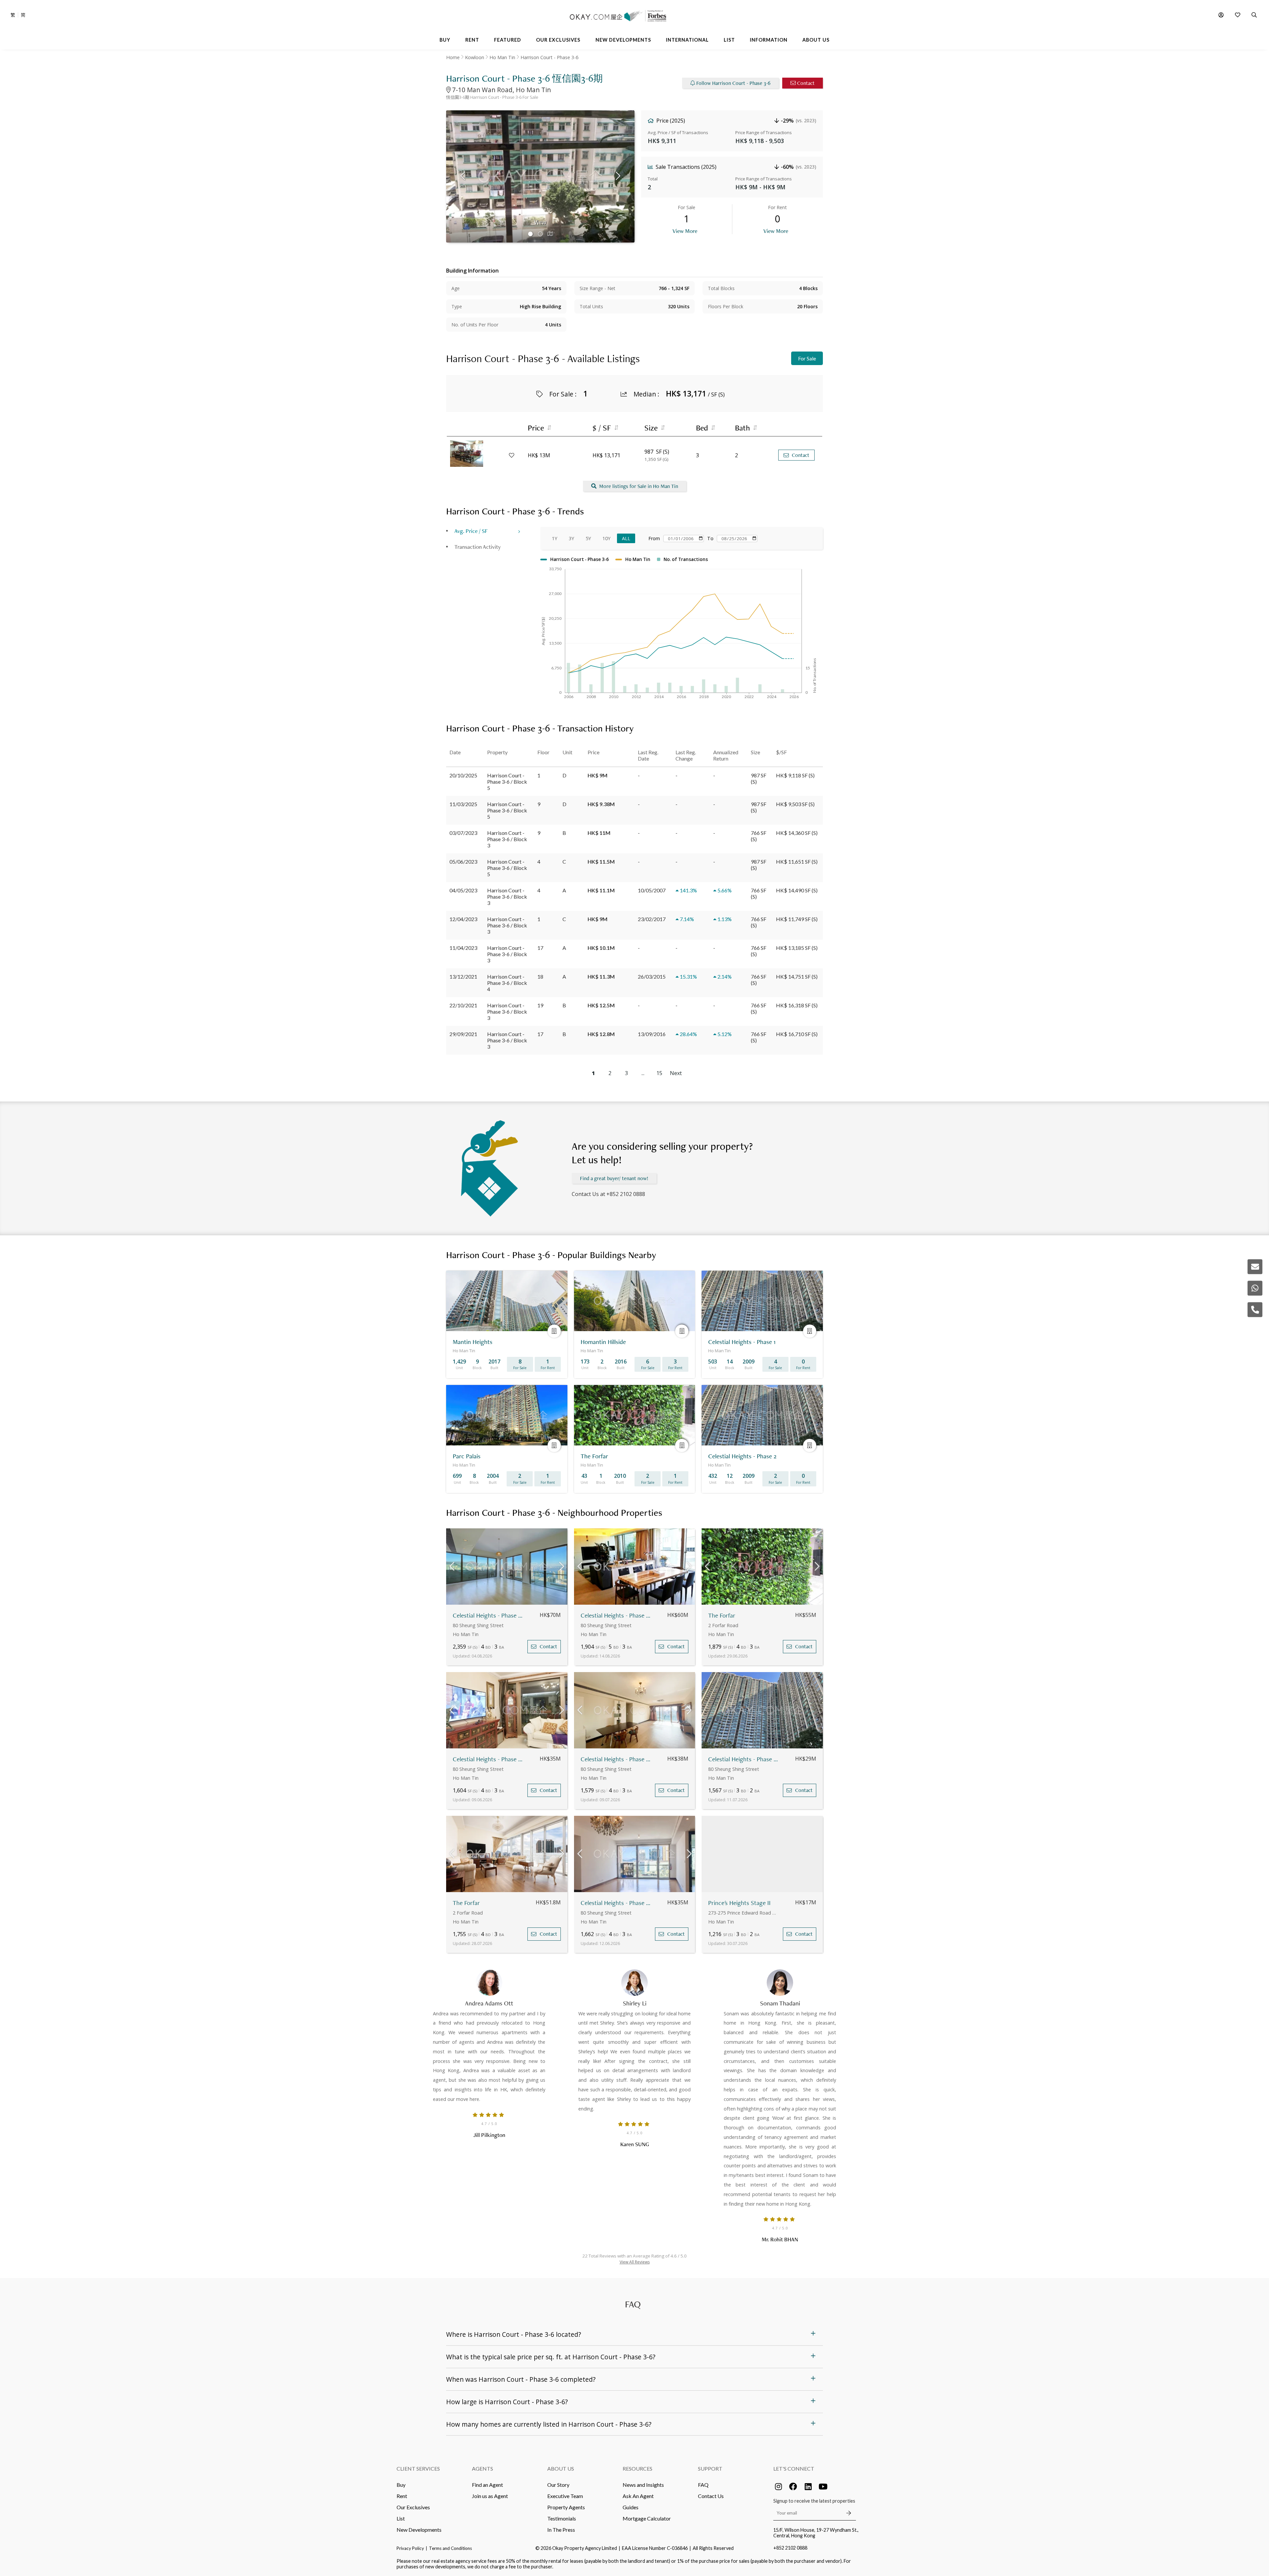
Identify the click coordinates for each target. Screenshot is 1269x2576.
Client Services (418, 2468)
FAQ (703, 2485)
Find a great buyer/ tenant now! (614, 1178)
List (401, 2518)
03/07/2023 (463, 833)
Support (710, 2468)
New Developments (419, 2530)
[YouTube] (823, 2486)
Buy (401, 2485)
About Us (561, 2468)
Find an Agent (487, 2485)
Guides (631, 2507)
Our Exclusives (413, 2507)
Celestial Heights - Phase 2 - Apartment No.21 (616, 1759)
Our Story (558, 2485)
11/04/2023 (463, 948)
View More (685, 231)
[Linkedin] (808, 2486)
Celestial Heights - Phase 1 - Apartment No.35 (489, 1759)
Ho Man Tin (502, 57)
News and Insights (643, 2485)
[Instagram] (778, 2486)
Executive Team (565, 2496)
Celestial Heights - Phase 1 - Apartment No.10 (616, 1615)
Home (453, 57)
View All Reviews (635, 2262)
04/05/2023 (463, 890)
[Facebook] (793, 2486)
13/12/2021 (463, 976)
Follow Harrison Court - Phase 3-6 (733, 83)
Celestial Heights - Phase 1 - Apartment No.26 (489, 1615)
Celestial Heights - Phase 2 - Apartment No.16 (744, 1759)
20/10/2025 (463, 775)
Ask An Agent (638, 2496)
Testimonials (562, 2518)
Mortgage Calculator (647, 2518)
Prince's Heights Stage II (739, 1903)
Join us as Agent (490, 2496)
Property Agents (566, 2507)
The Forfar (722, 1615)
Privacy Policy (410, 2548)
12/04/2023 (463, 919)
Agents (482, 2468)
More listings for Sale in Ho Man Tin (639, 486)
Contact (806, 83)
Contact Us (711, 2496)
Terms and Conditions (450, 2548)
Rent (402, 2496)
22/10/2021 (463, 1005)
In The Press (561, 2530)
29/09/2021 (463, 1034)
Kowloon (475, 57)
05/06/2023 (463, 861)
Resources (637, 2468)
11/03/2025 (463, 804)
